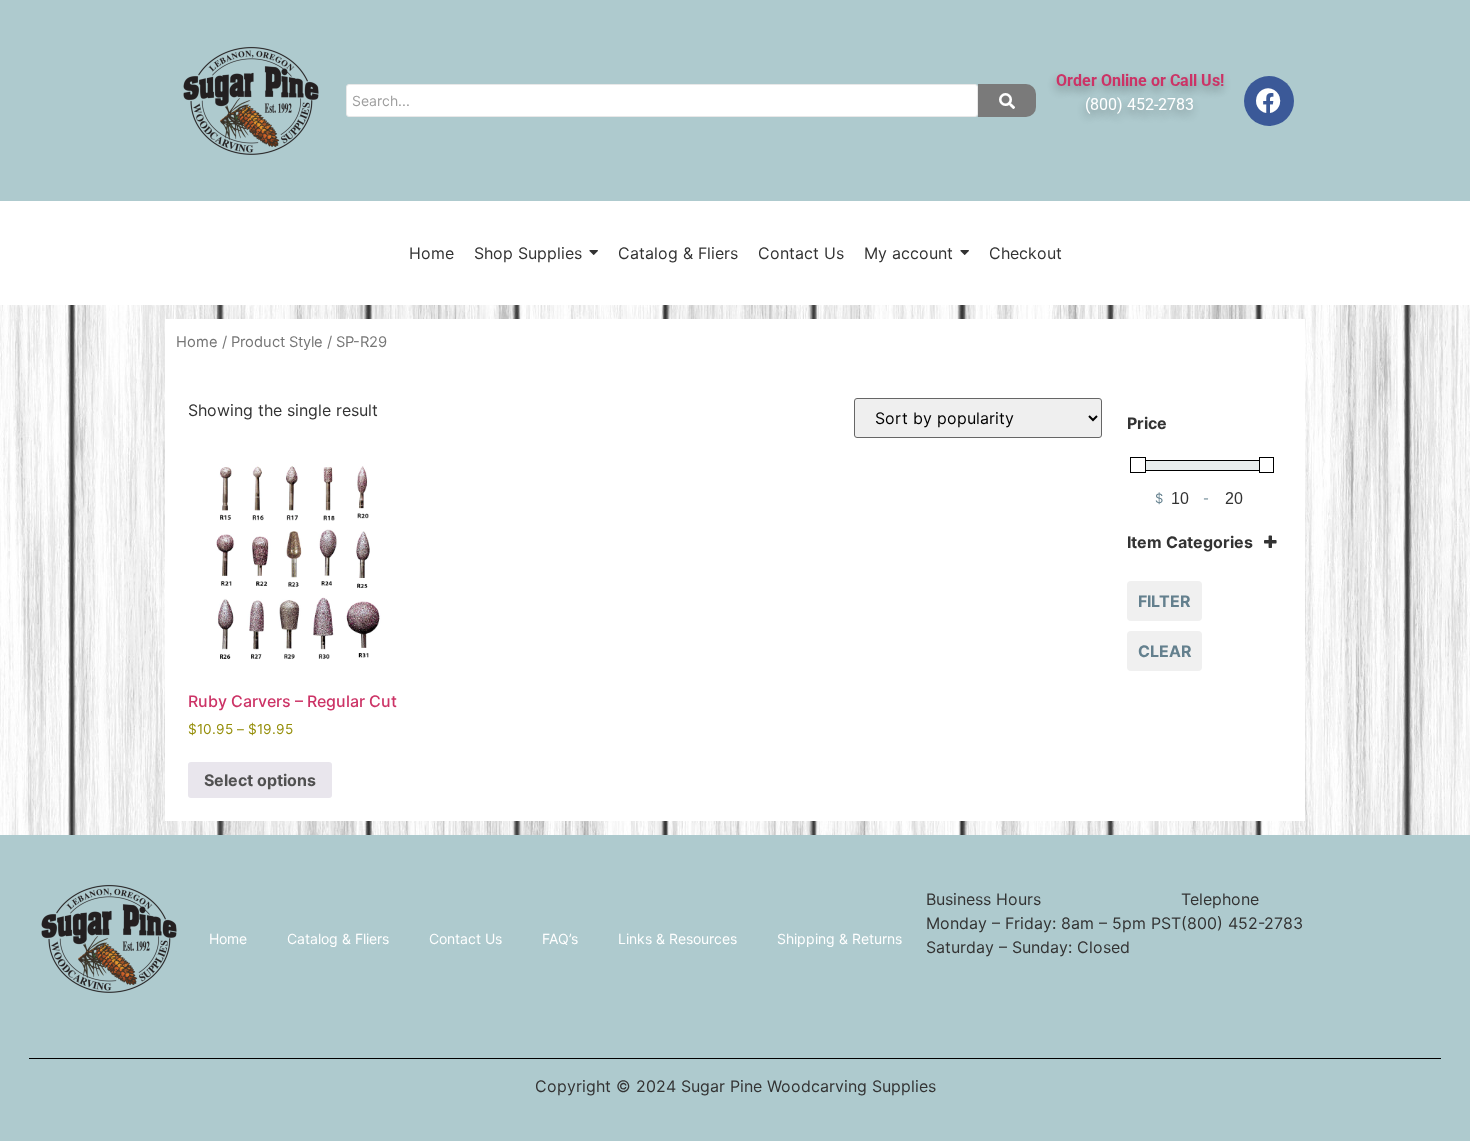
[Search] (1007, 100)
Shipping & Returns (839, 938)
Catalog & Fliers (338, 938)
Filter (1164, 601)
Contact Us (465, 938)
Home (197, 342)
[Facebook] (1269, 101)
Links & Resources (677, 938)
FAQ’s (560, 938)
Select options (260, 780)
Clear (1165, 651)
